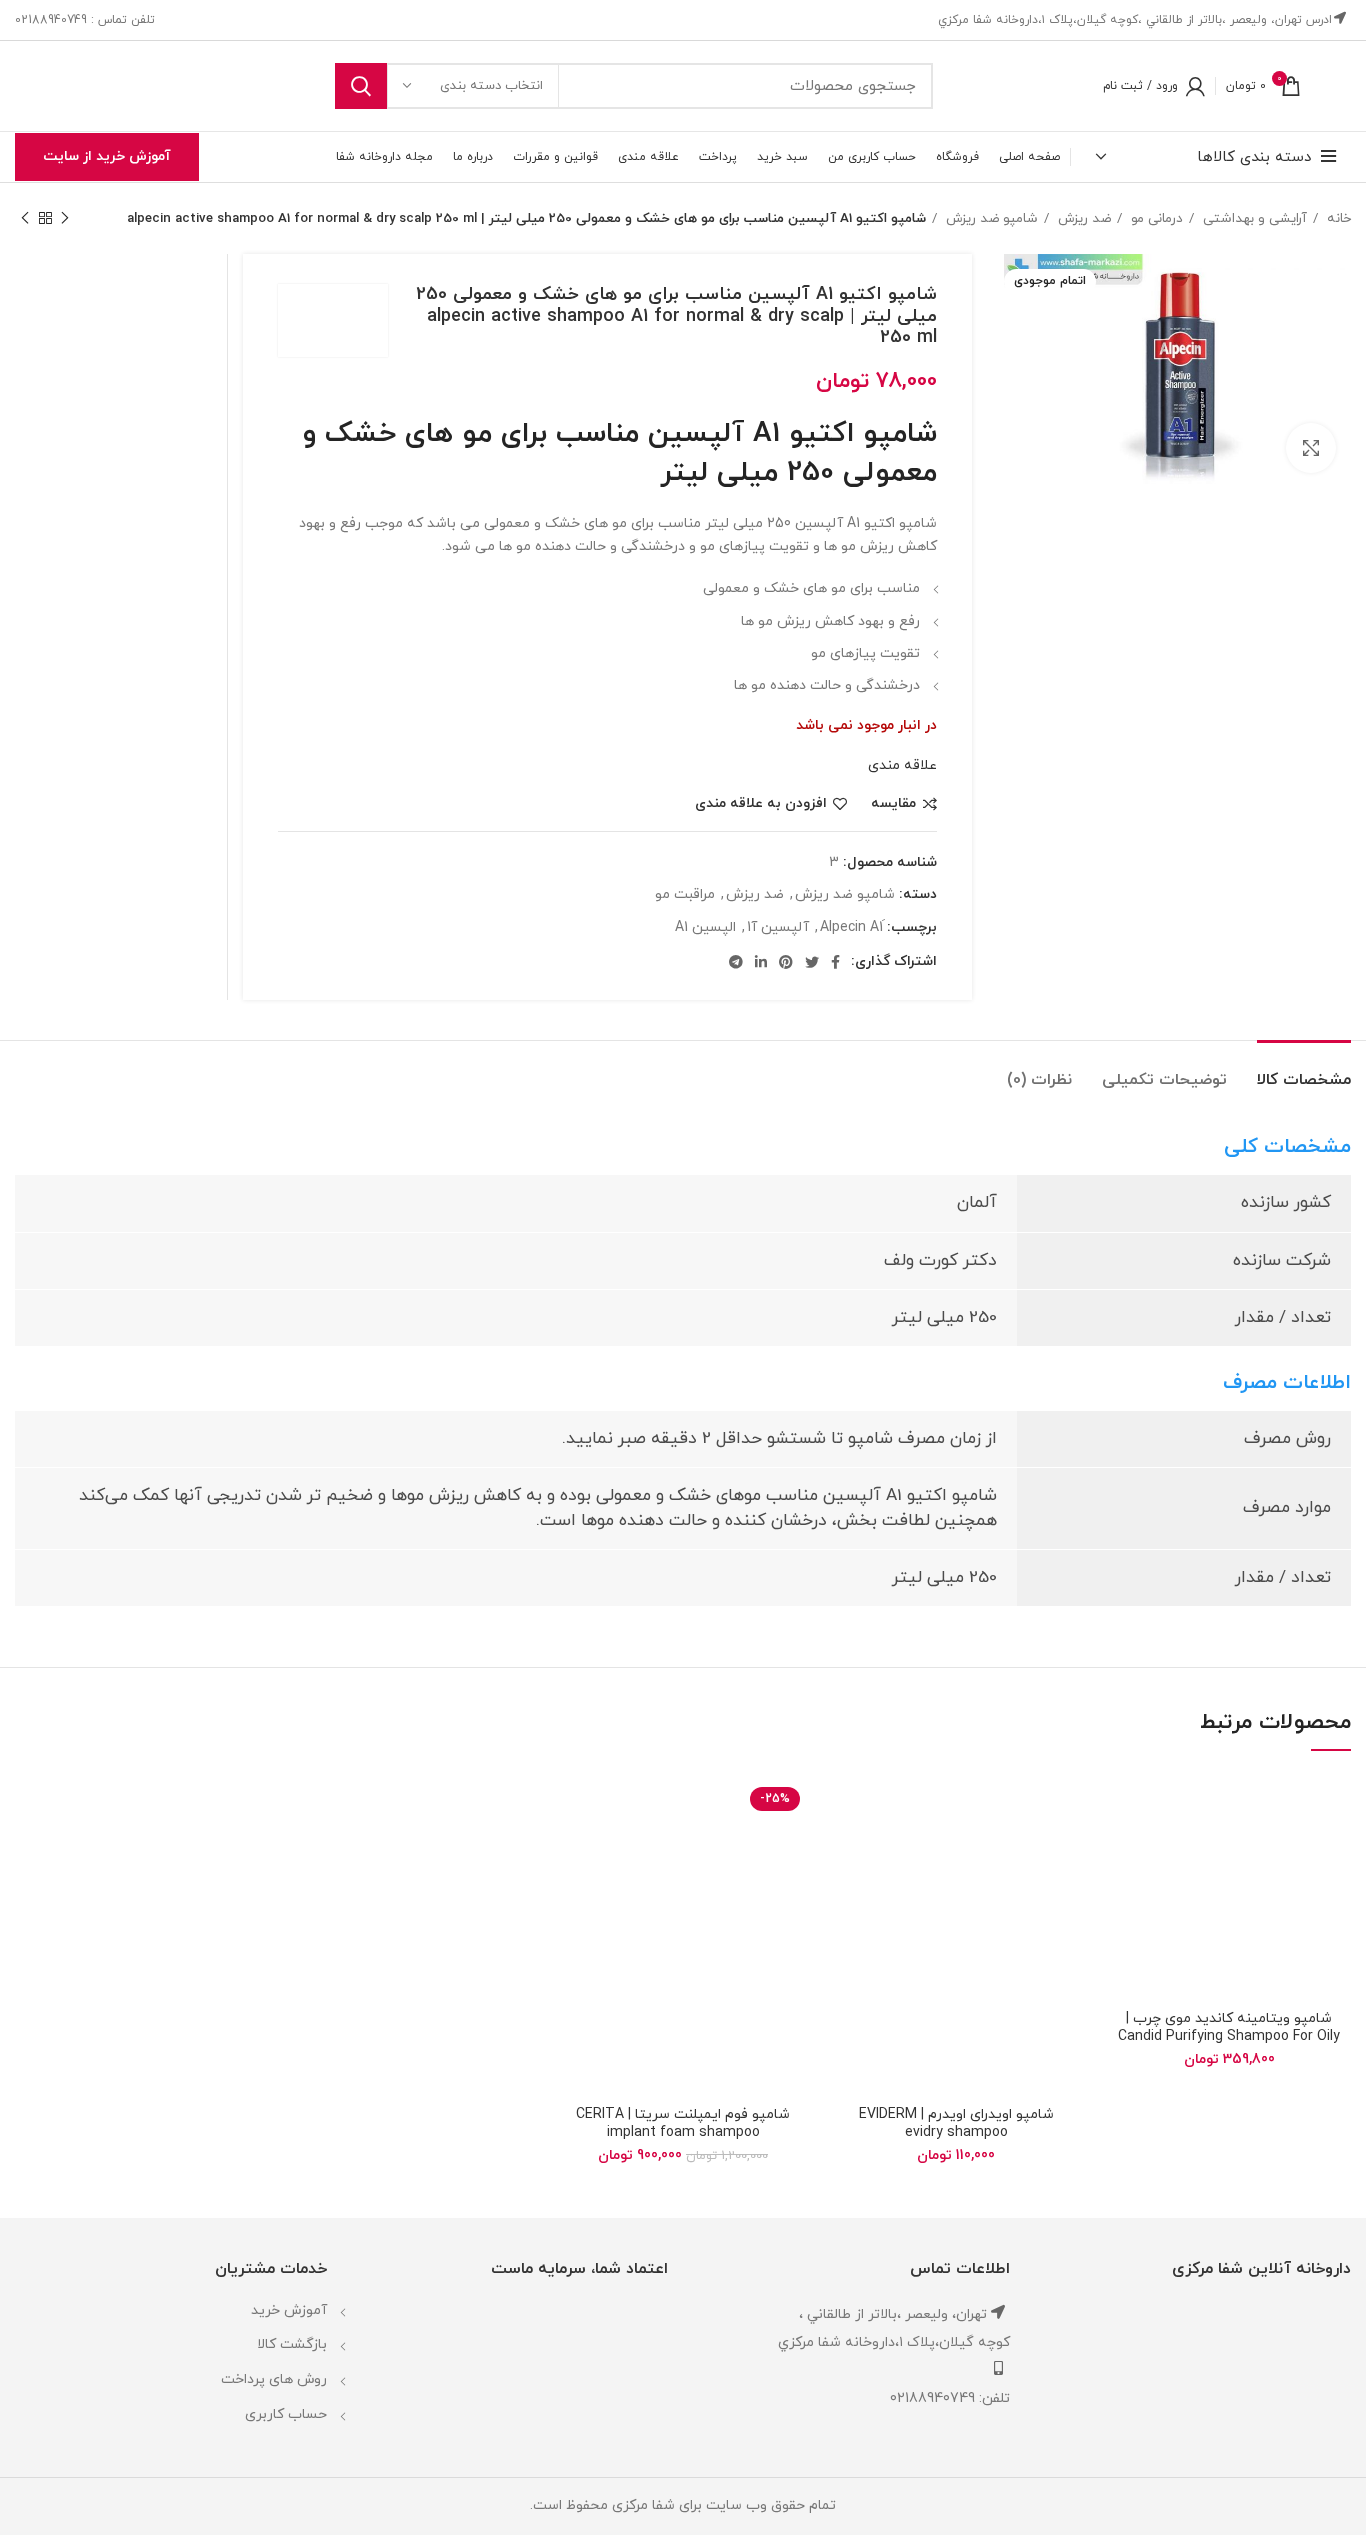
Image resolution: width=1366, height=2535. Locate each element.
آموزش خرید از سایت (107, 156)
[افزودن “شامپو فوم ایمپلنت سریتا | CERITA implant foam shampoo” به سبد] (576, 1849)
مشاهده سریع (1123, 1894)
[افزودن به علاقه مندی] (1123, 1804)
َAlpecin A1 (851, 927)
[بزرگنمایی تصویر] (1311, 448)
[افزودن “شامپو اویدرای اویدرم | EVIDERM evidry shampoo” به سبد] (850, 1849)
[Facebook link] (835, 962)
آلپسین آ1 (778, 927)
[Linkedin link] (761, 962)
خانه (1337, 218)
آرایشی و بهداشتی (1253, 218)
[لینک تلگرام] (736, 962)
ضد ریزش (1082, 218)
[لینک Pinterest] (786, 962)
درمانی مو (1155, 218)
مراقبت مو (685, 894)
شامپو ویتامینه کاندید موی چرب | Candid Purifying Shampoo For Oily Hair (1229, 2036)
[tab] (1304, 1070)
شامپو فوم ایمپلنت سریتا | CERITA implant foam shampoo (683, 2123)
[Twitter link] (812, 962)
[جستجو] (361, 86)
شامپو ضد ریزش (990, 218)
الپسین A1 (705, 927)
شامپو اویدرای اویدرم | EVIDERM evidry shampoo (956, 2123)
